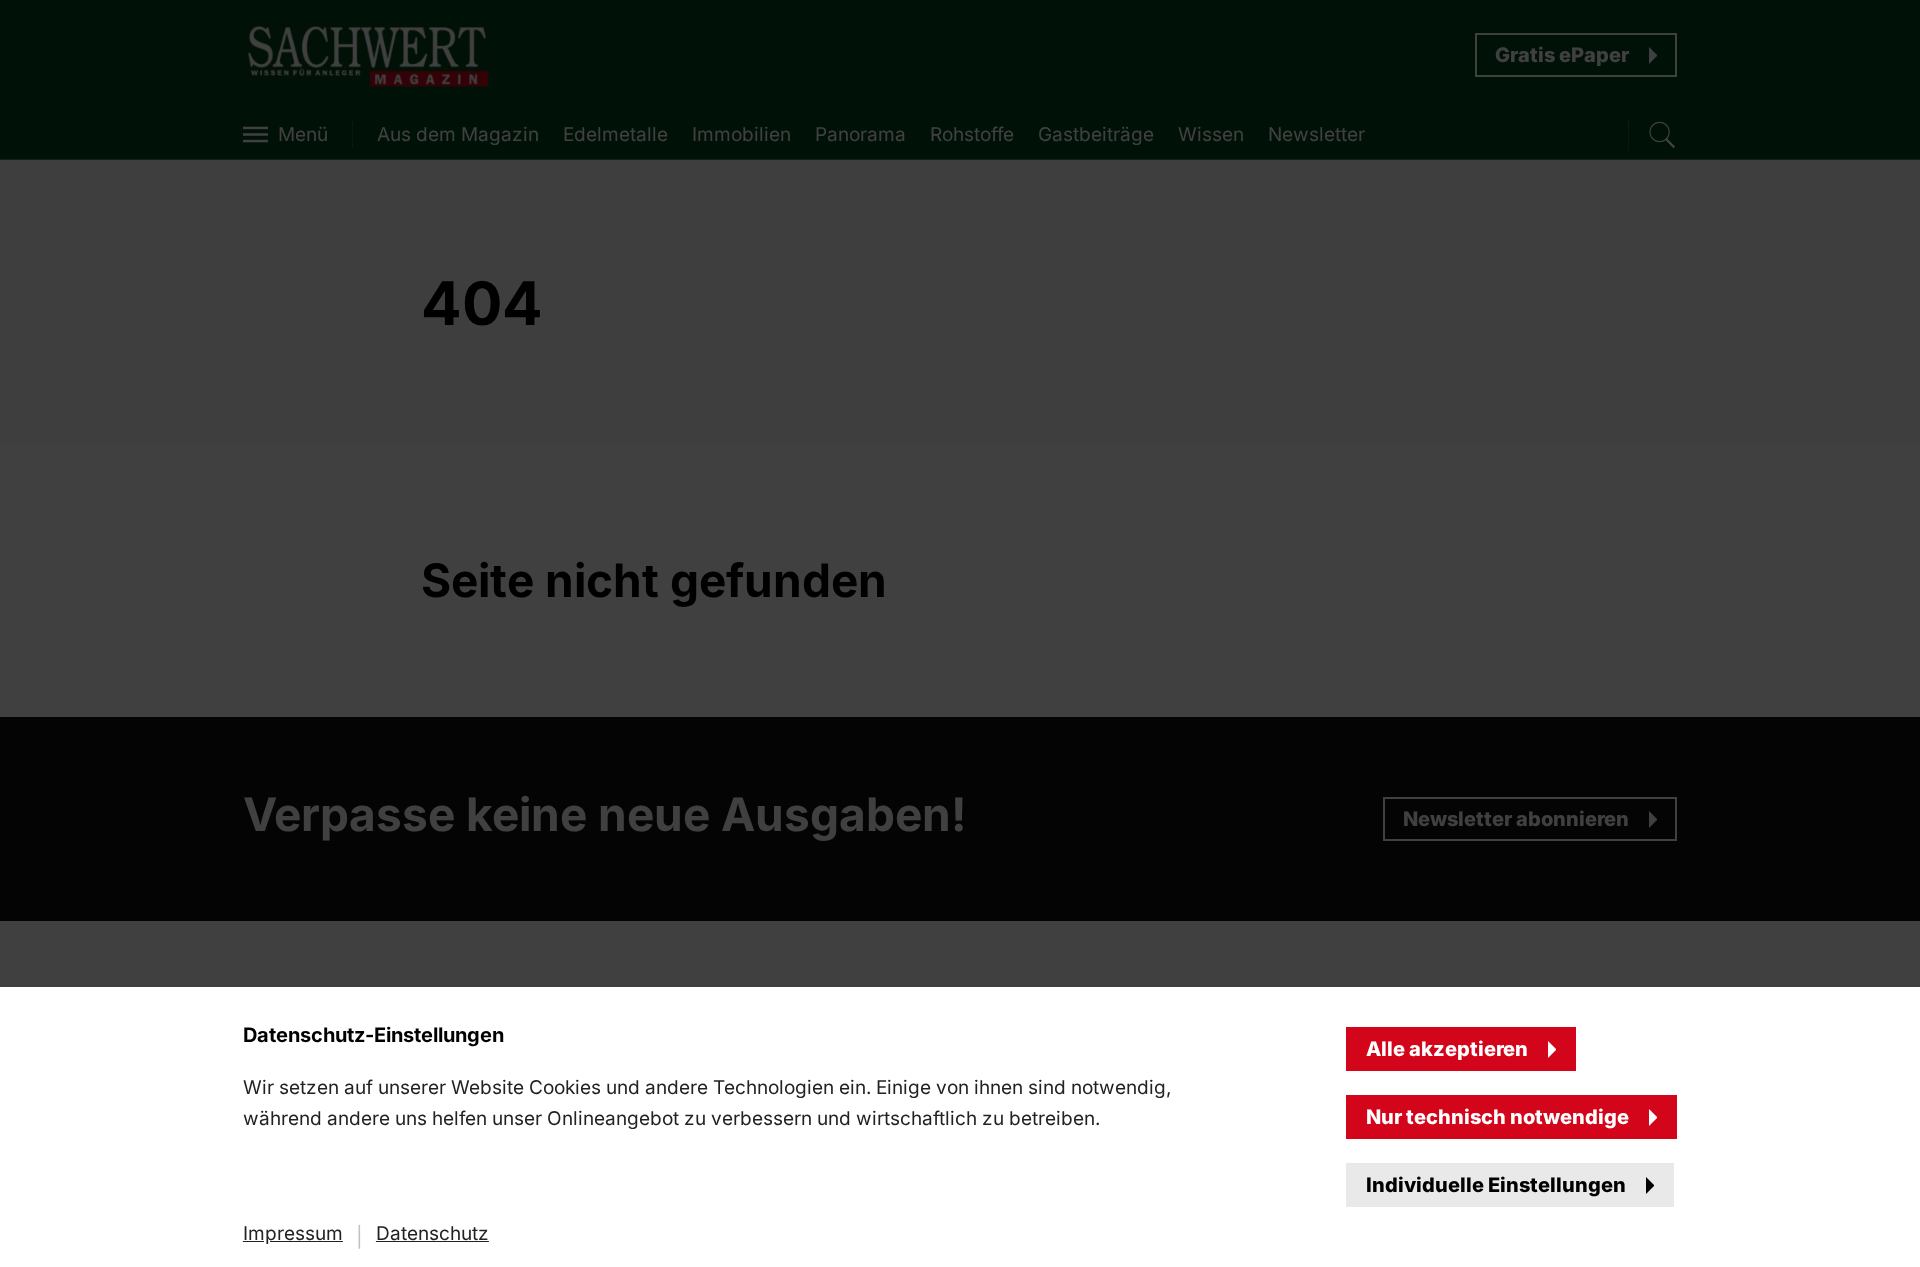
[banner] (960, 633)
